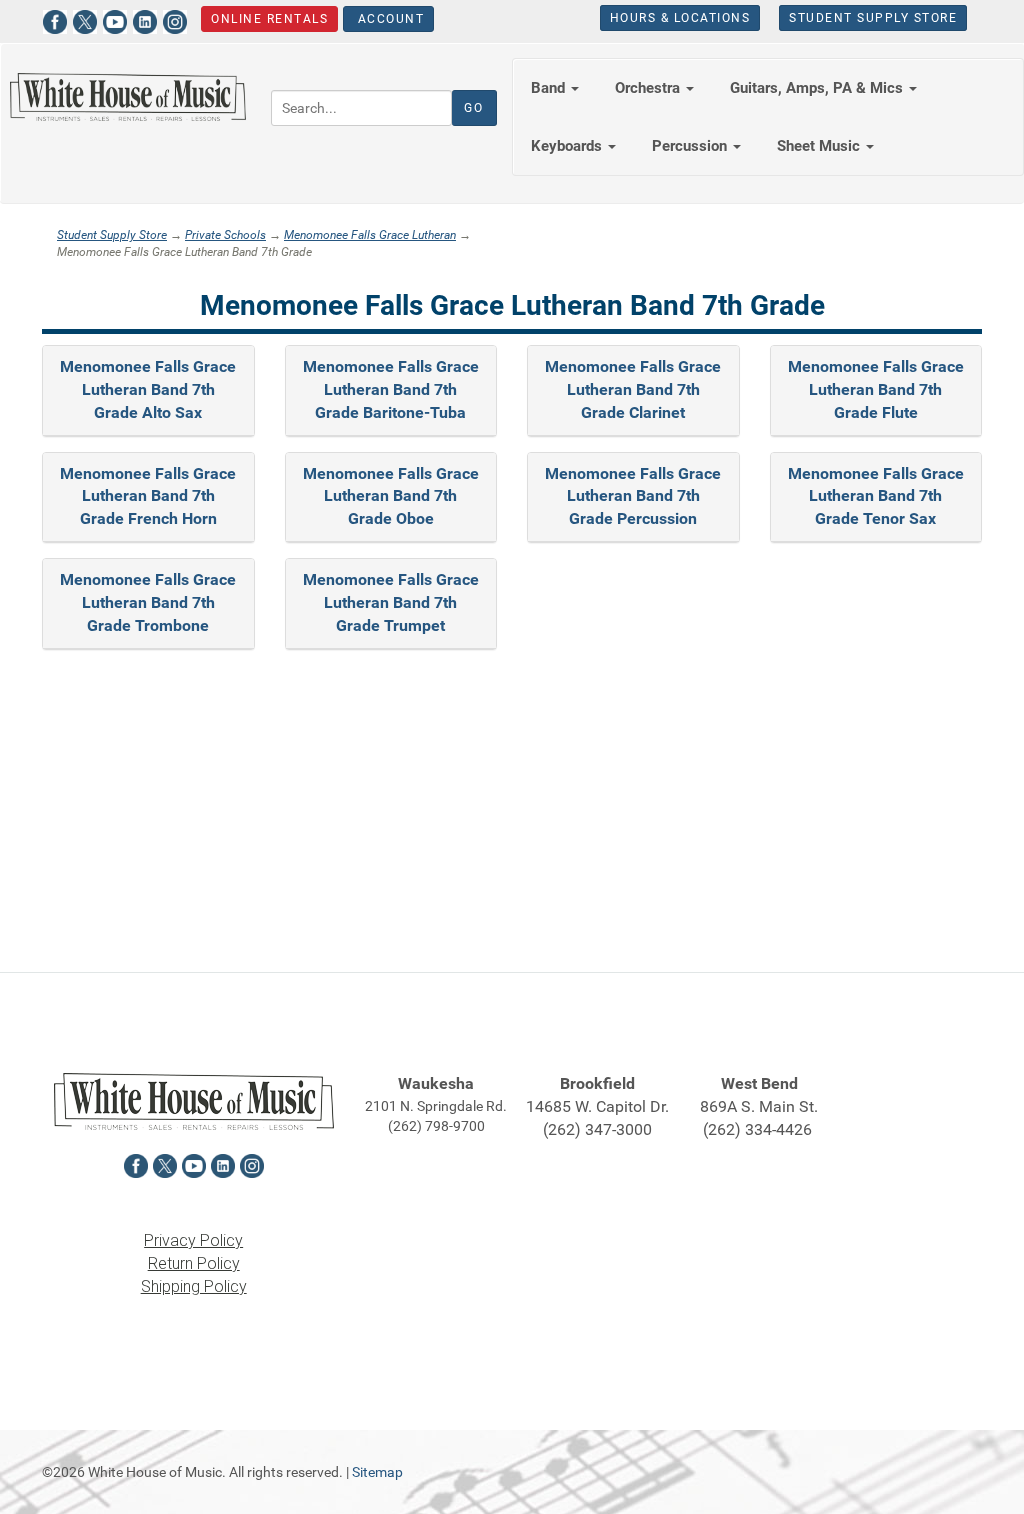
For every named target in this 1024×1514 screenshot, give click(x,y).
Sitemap (377, 1472)
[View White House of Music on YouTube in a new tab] (115, 19)
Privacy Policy (193, 1240)
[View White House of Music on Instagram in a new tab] (175, 19)
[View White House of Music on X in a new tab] (85, 19)
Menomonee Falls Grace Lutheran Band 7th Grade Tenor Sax (876, 496)
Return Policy (194, 1263)
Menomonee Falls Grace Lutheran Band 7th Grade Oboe (391, 496)
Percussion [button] (691, 146)
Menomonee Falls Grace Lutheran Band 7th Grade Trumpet (391, 602)
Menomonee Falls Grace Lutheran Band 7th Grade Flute (876, 389)
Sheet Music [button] (820, 146)
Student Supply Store (873, 18)
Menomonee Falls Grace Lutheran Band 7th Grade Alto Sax (148, 389)
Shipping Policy (194, 1286)
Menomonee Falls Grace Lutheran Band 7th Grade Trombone (148, 602)
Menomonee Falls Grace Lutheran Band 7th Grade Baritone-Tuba (391, 389)
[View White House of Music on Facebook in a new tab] (55, 19)
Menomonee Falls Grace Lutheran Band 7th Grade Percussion (633, 496)
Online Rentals (269, 19)
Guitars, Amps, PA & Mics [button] (818, 88)
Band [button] (550, 88)
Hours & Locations (680, 18)
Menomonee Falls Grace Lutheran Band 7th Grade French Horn (148, 496)
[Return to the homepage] (128, 97)
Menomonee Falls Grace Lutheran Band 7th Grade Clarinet (633, 389)
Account (388, 19)
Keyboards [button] (568, 146)
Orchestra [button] (649, 88)
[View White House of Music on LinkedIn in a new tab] (145, 19)
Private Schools (225, 235)
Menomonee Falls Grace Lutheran (370, 235)
